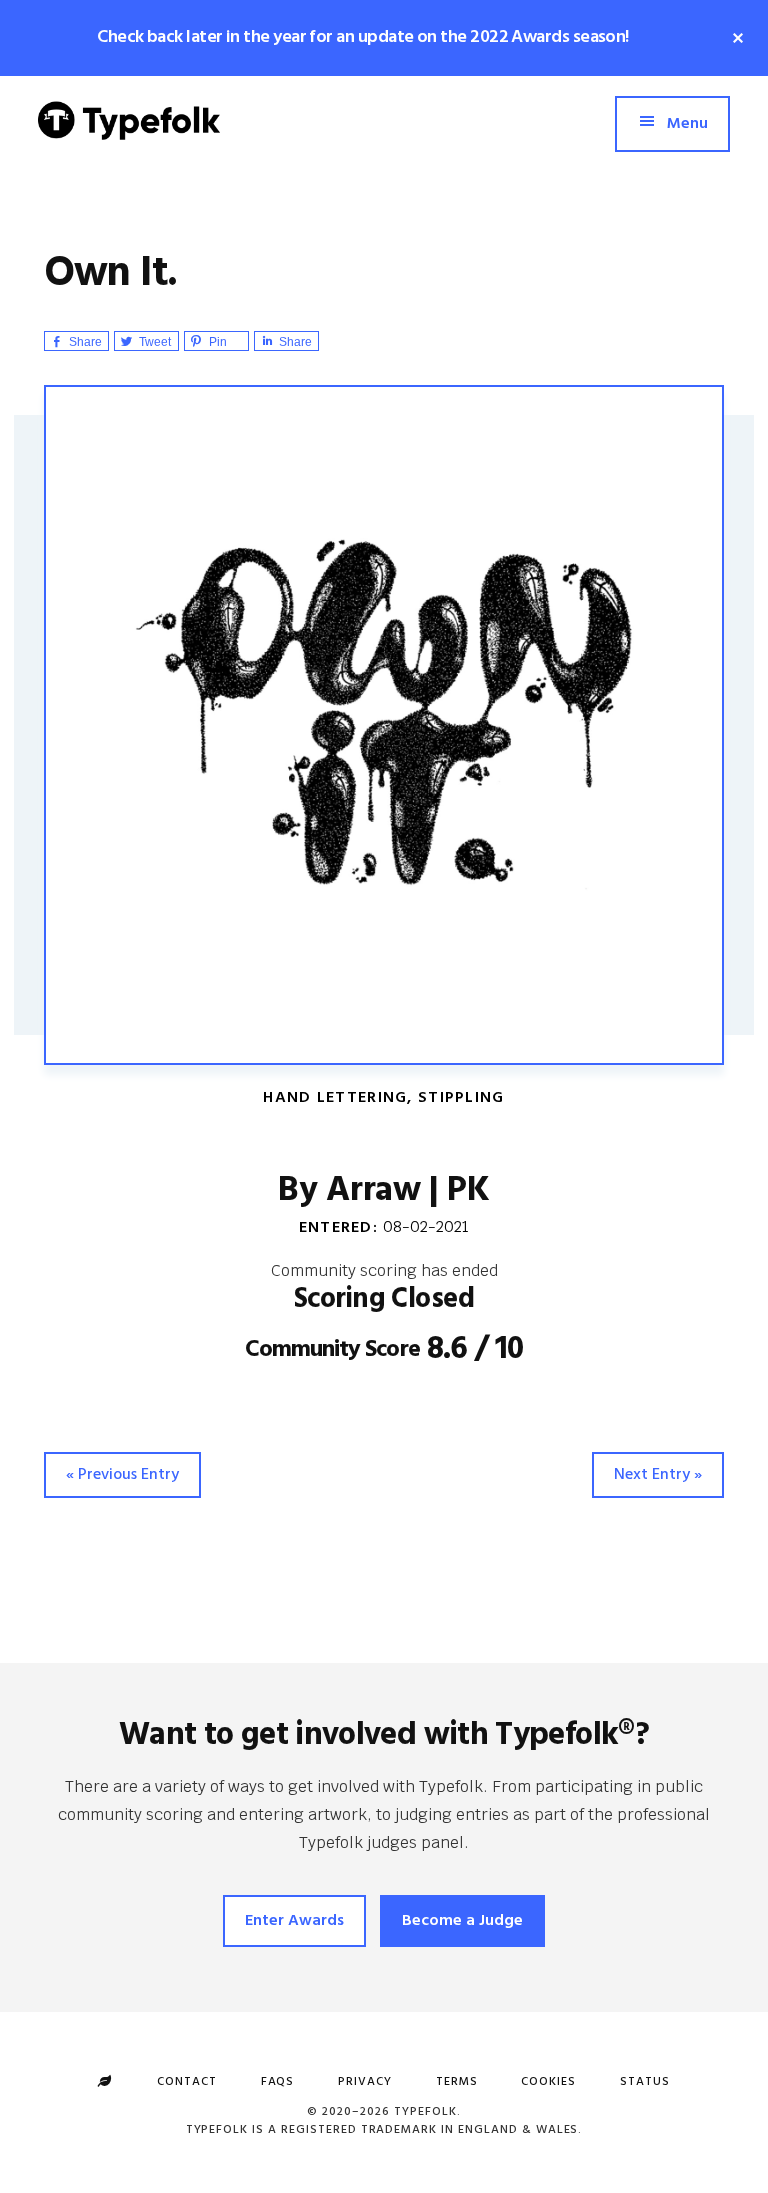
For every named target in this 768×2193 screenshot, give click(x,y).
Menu (687, 124)
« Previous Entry (122, 1475)
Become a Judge (462, 1921)
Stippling (461, 1098)
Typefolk (129, 136)
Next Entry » (658, 1475)
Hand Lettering (335, 1098)
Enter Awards (294, 1921)
